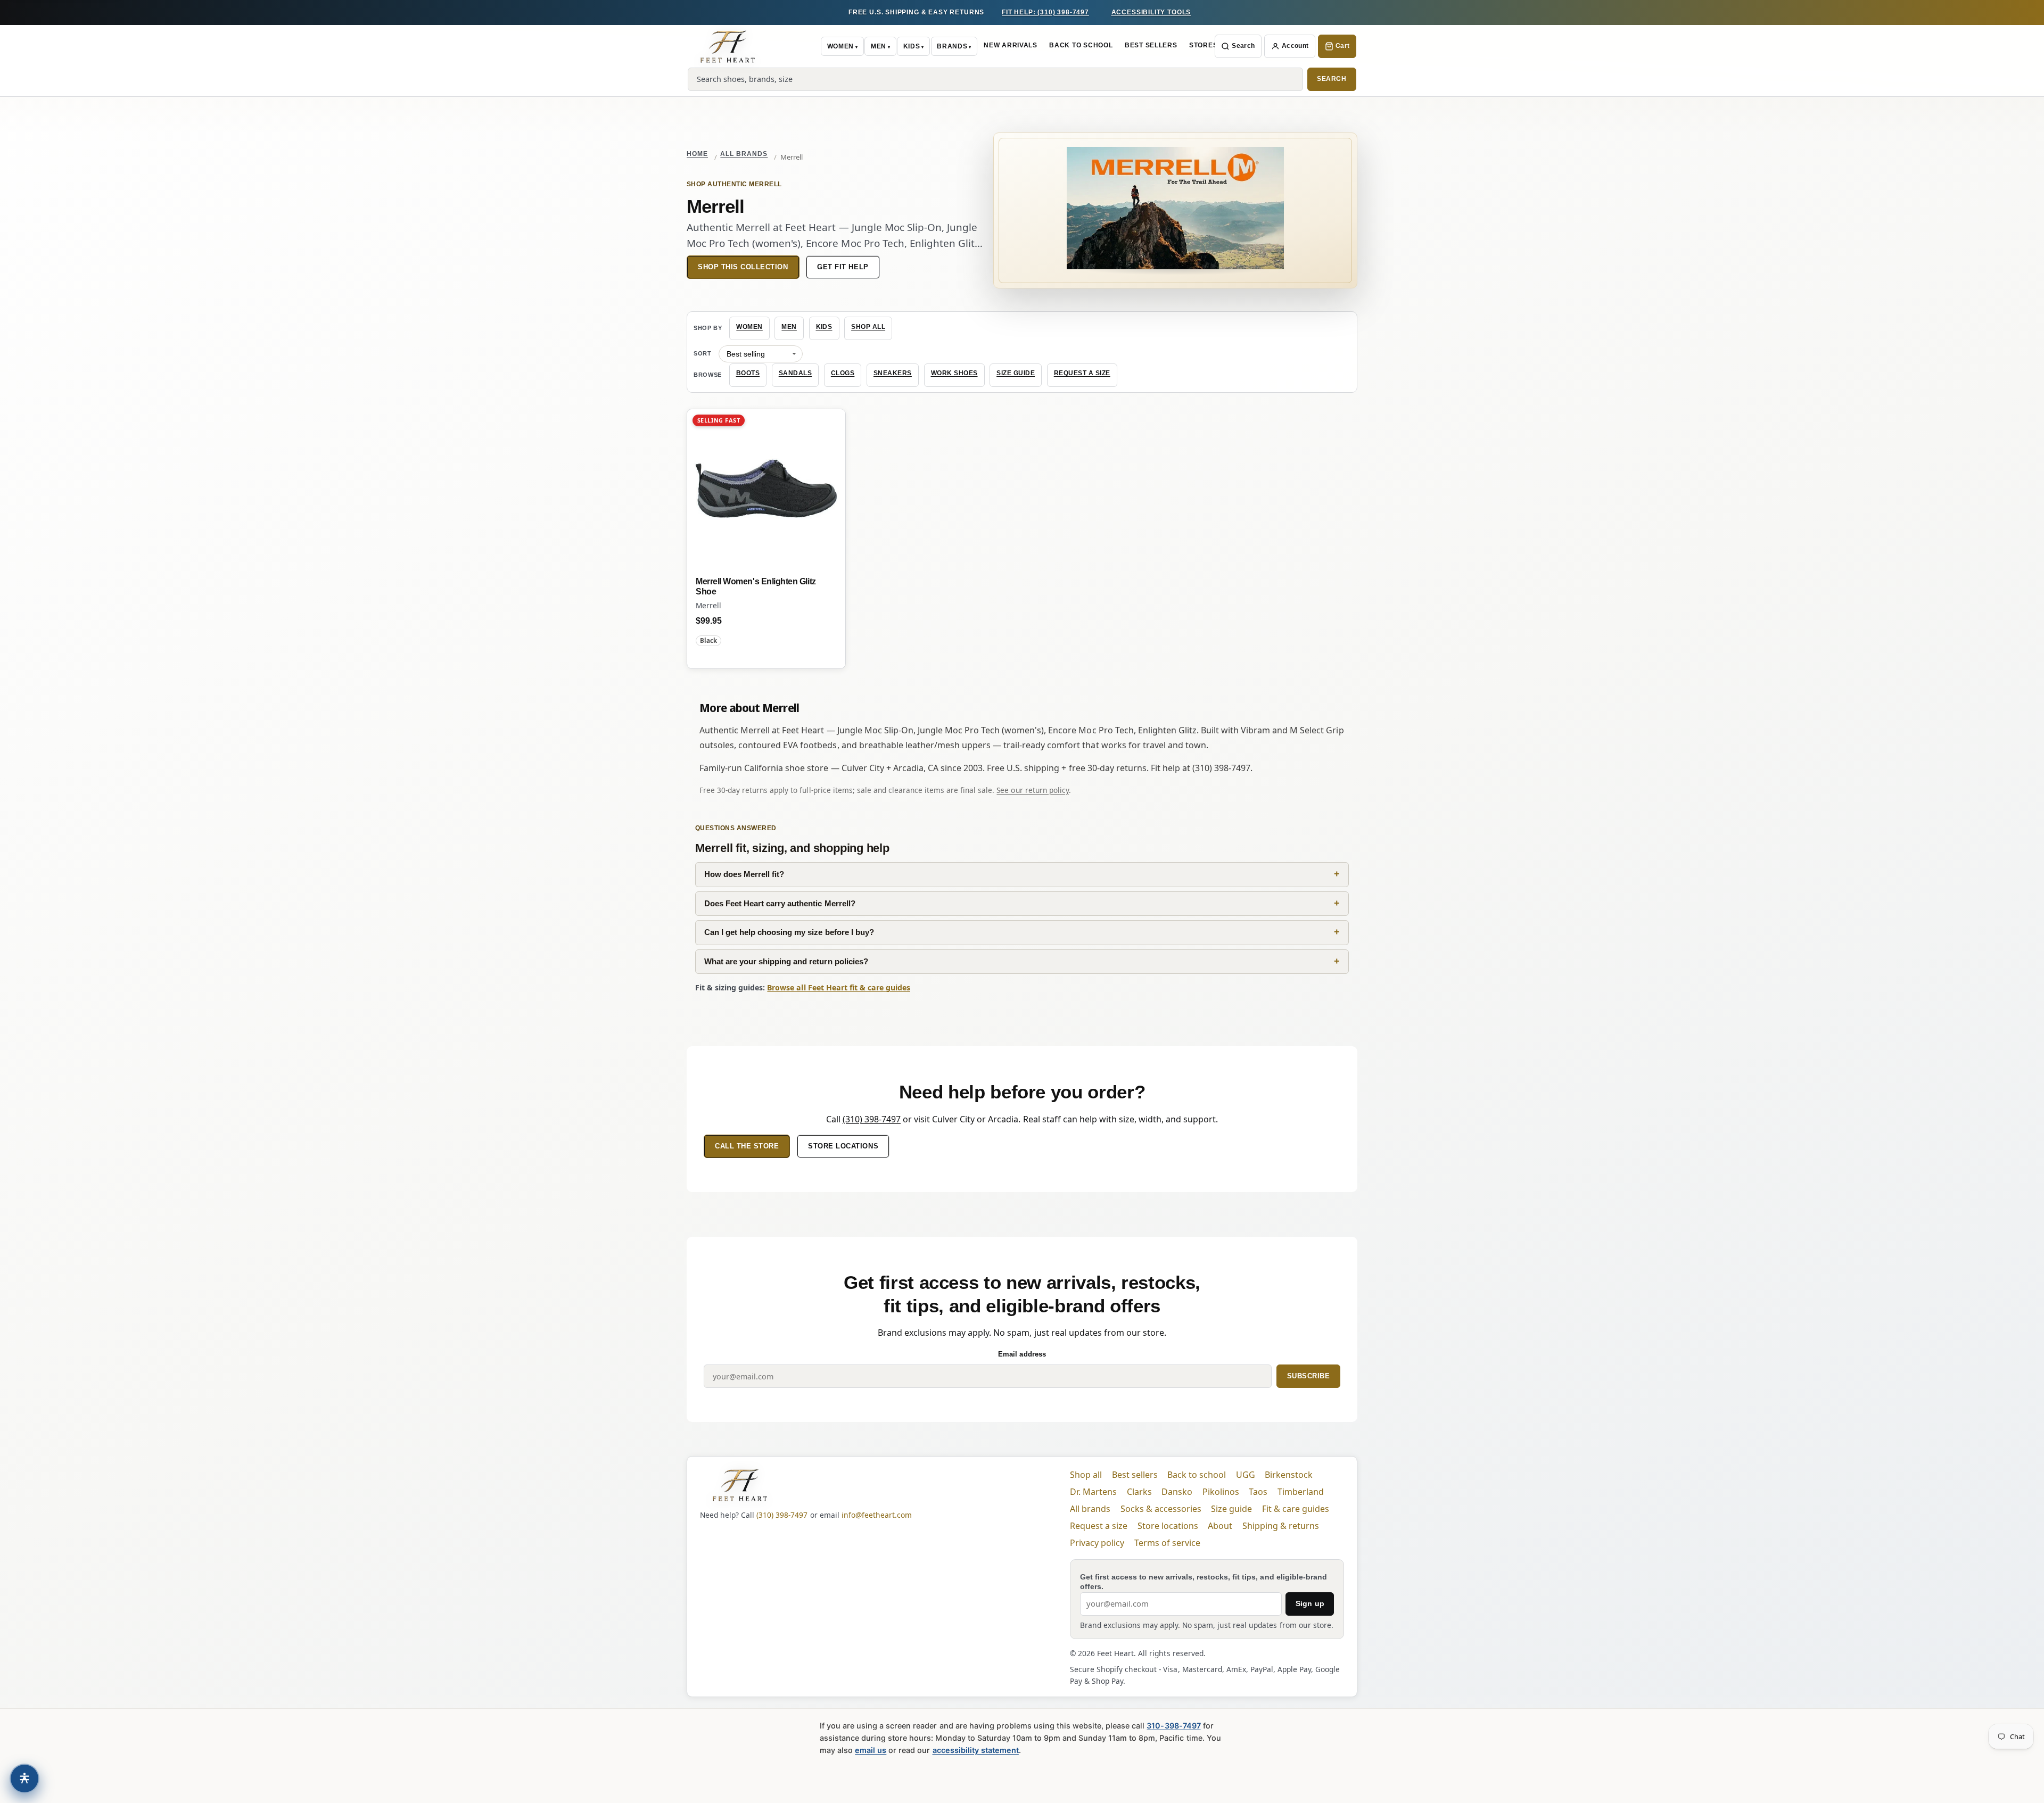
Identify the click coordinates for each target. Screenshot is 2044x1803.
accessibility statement (976, 1750)
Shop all (868, 327)
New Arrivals (1011, 45)
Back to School (1081, 45)
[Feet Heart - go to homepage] (728, 46)
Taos (1258, 1492)
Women (840, 46)
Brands (952, 46)
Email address (1022, 1354)
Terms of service (1167, 1543)
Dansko (1177, 1492)
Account (1295, 46)
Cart (1342, 46)
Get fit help (843, 267)
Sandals (796, 373)
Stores (1203, 45)
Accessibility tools (1151, 12)
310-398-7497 (1173, 1726)
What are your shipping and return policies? (786, 961)
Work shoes (954, 373)
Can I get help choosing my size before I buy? (789, 932)
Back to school (1197, 1475)
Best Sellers (1151, 45)
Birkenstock (1289, 1475)
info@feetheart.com (877, 1515)
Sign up (1310, 1603)
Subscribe (1309, 1376)
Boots (748, 373)
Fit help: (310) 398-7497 (1045, 12)
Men (879, 46)
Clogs (843, 373)
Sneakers (893, 373)
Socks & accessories (1161, 1509)
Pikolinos (1221, 1492)
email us (871, 1750)
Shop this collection (743, 267)
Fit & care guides (1296, 1509)
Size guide (1016, 373)
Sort (703, 353)
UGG (1246, 1475)
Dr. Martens (1093, 1492)
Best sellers (1135, 1475)
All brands (744, 154)
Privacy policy (1097, 1543)
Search (1243, 46)
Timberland (1301, 1492)
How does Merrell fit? (744, 874)
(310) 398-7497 (872, 1119)
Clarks (1139, 1492)
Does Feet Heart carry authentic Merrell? (780, 903)
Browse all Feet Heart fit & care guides (839, 987)
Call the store (747, 1146)
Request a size (1082, 373)
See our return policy (1032, 790)
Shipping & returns (1281, 1526)
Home (697, 154)
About (1220, 1526)
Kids (912, 46)
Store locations (843, 1146)
